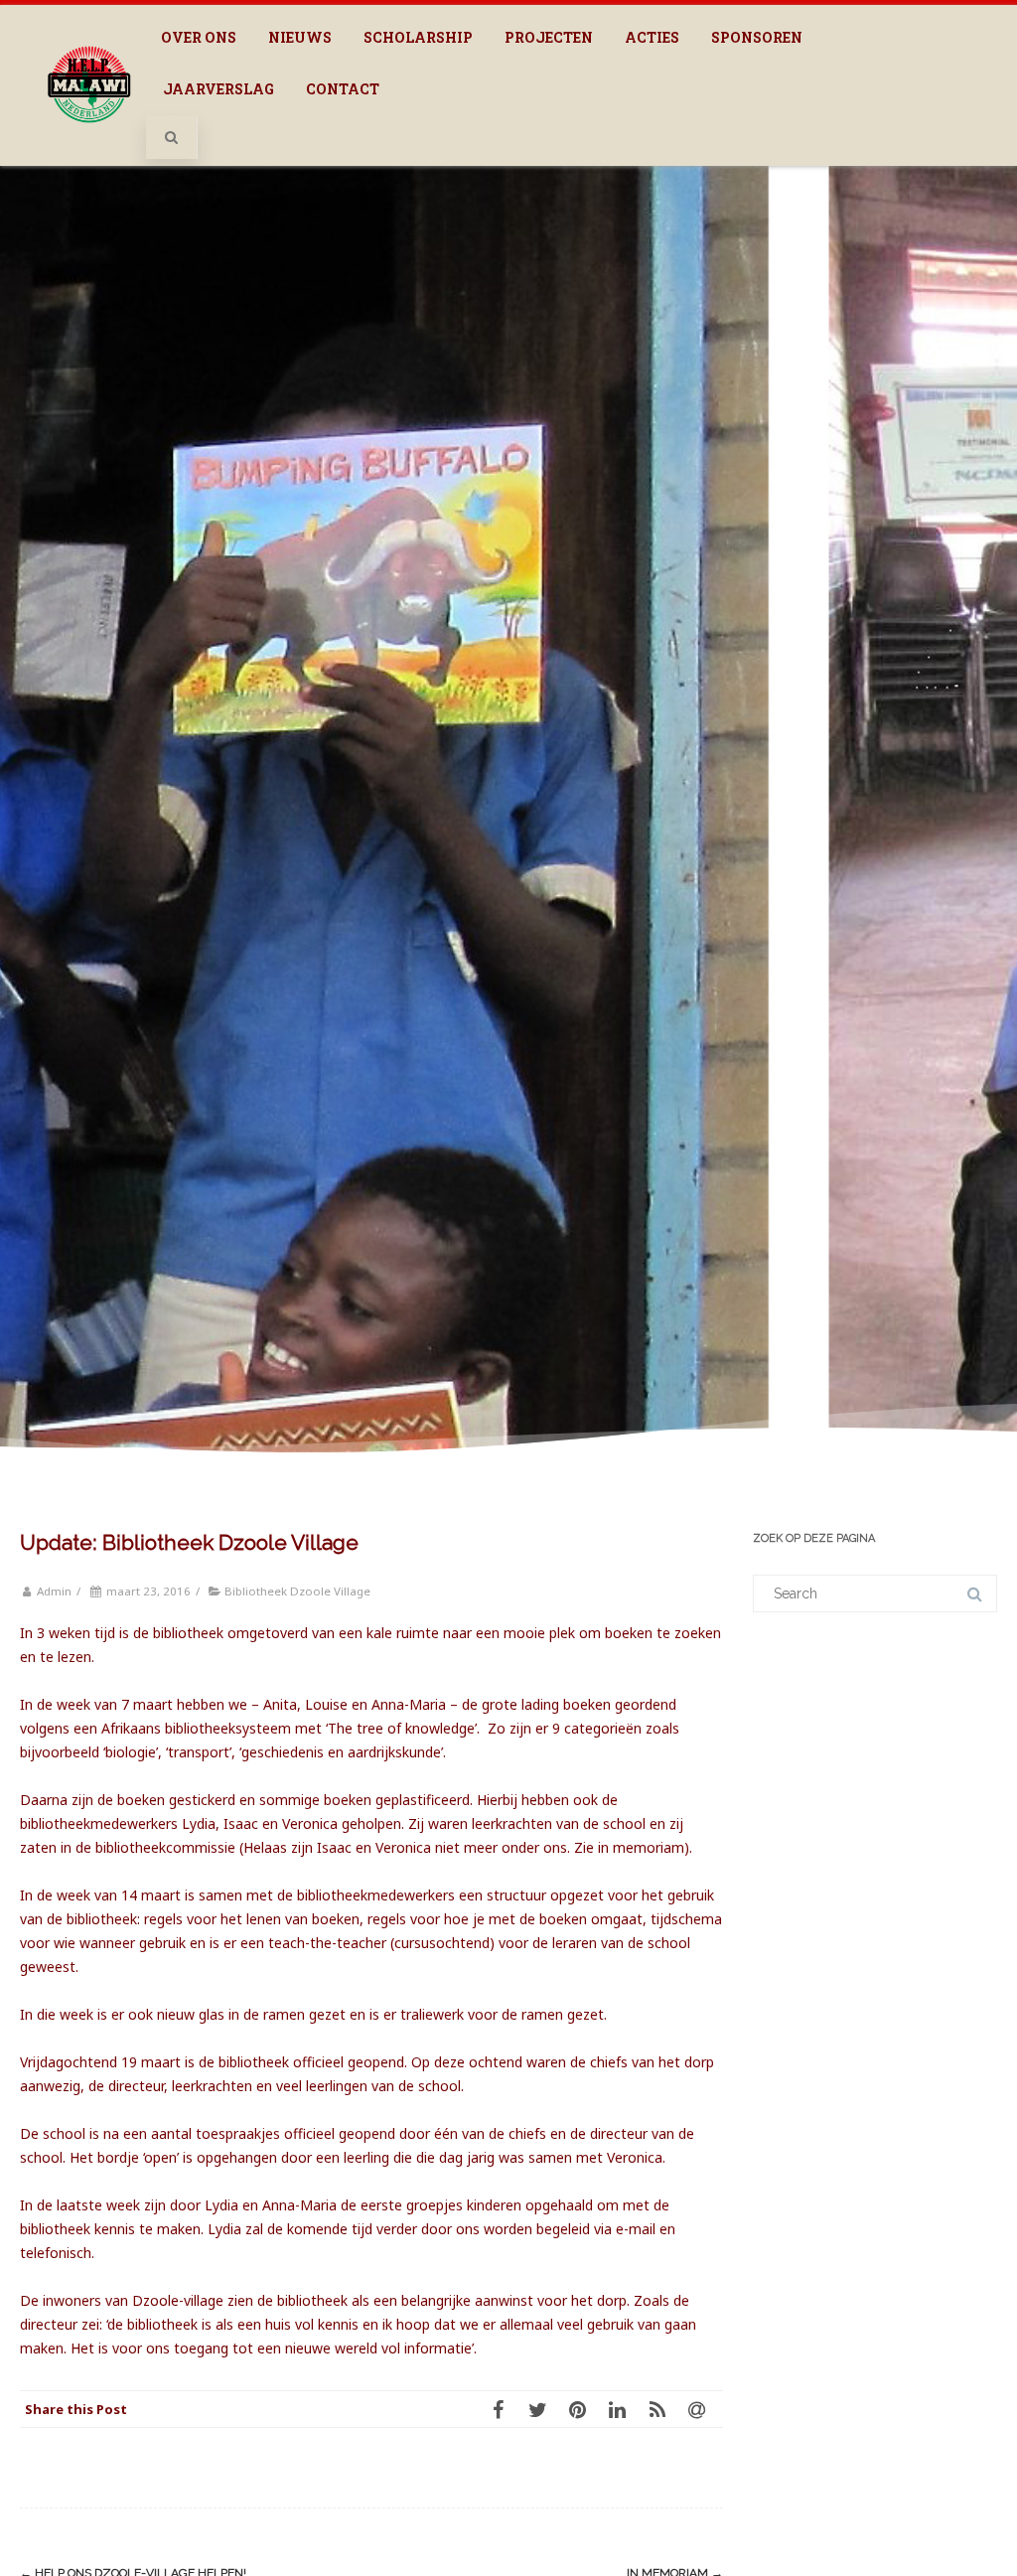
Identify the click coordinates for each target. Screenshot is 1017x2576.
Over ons (199, 37)
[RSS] (663, 2409)
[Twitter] (544, 2409)
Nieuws (300, 37)
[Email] (703, 2409)
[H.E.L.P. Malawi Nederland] (89, 143)
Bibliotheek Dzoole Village (297, 1591)
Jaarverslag (218, 89)
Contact (343, 89)
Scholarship (418, 37)
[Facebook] (505, 2409)
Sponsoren (757, 37)
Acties (652, 37)
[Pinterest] (584, 2409)
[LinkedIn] (624, 2409)
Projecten (549, 37)
